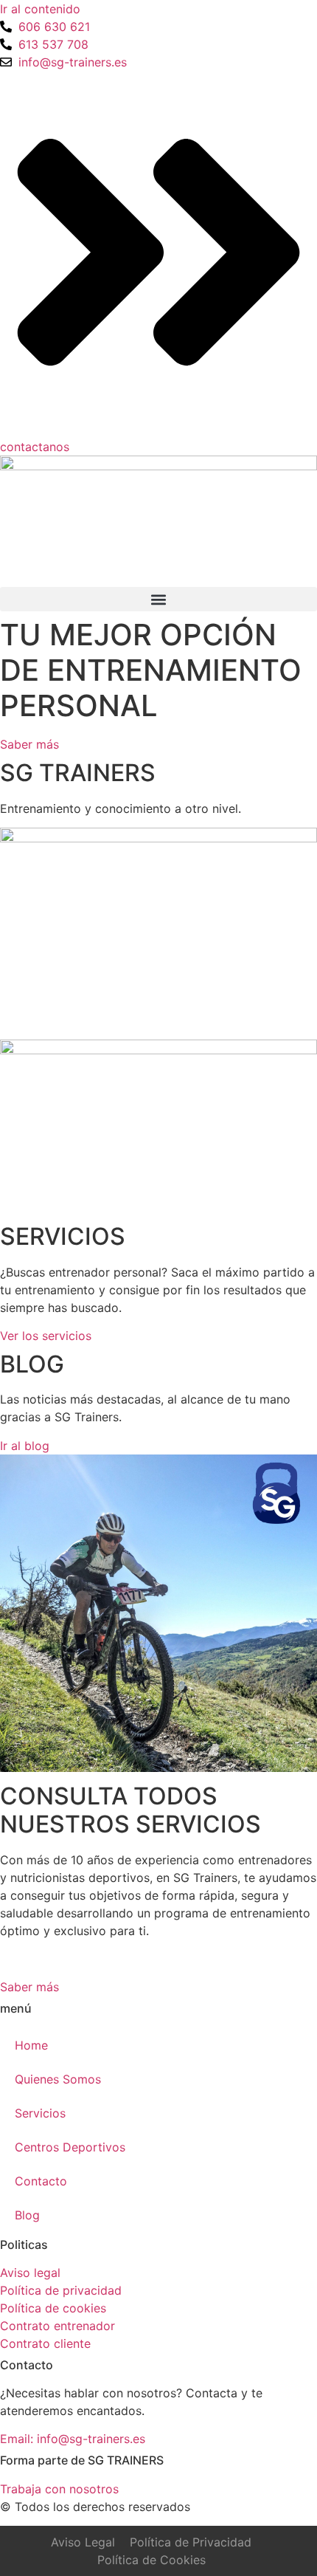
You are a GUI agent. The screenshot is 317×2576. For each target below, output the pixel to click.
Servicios (40, 2113)
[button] (158, 599)
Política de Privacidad (191, 2542)
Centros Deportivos (70, 2147)
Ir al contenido (40, 9)
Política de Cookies (151, 2560)
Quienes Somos (58, 2079)
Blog (27, 2215)
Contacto (41, 2181)
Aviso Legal (83, 2542)
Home (31, 2045)
